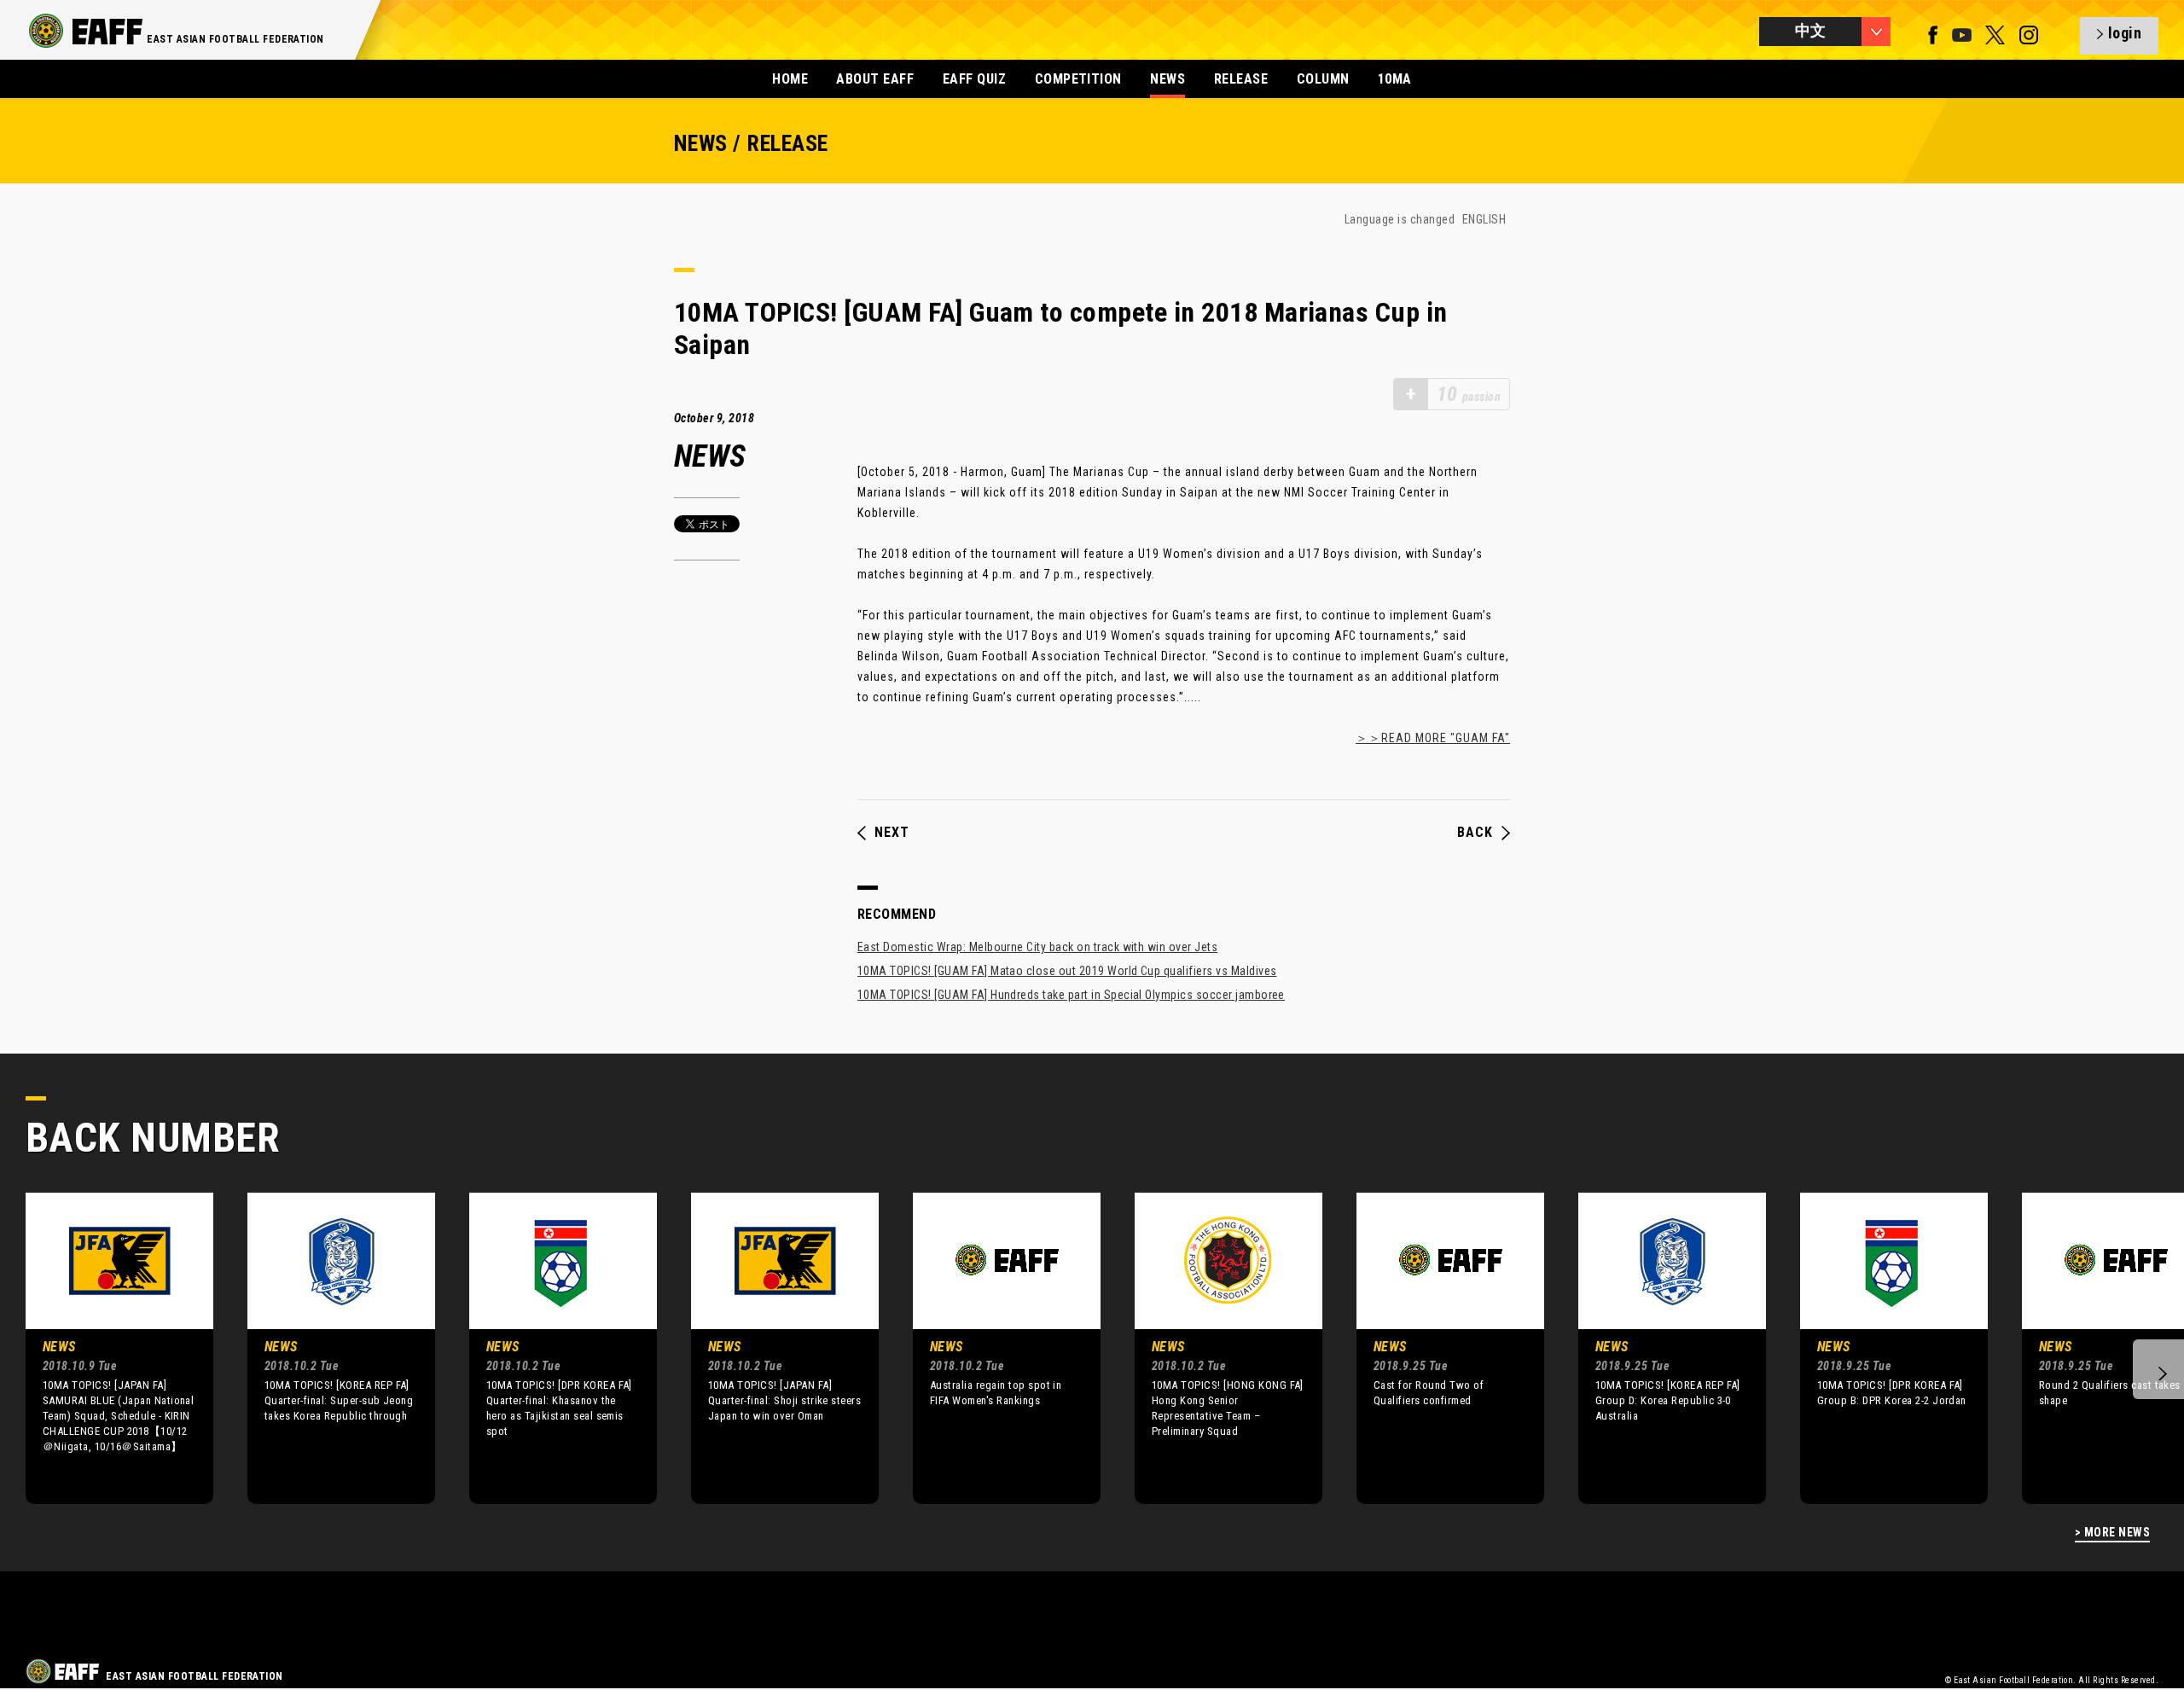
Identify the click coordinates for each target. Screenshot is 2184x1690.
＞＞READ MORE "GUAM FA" (1433, 738)
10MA (1395, 79)
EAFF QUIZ (974, 79)
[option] (107, 1348)
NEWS (1168, 79)
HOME (790, 79)
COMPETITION (1078, 79)
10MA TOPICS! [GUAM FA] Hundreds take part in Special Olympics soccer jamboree (1071, 995)
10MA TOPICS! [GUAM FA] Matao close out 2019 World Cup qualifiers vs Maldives (1067, 971)
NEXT (892, 833)
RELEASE (1241, 79)
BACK (1475, 833)
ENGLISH (1484, 219)
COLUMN (1323, 79)
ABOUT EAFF (875, 79)
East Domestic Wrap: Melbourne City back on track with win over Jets (1037, 947)
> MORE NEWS (2112, 1533)
